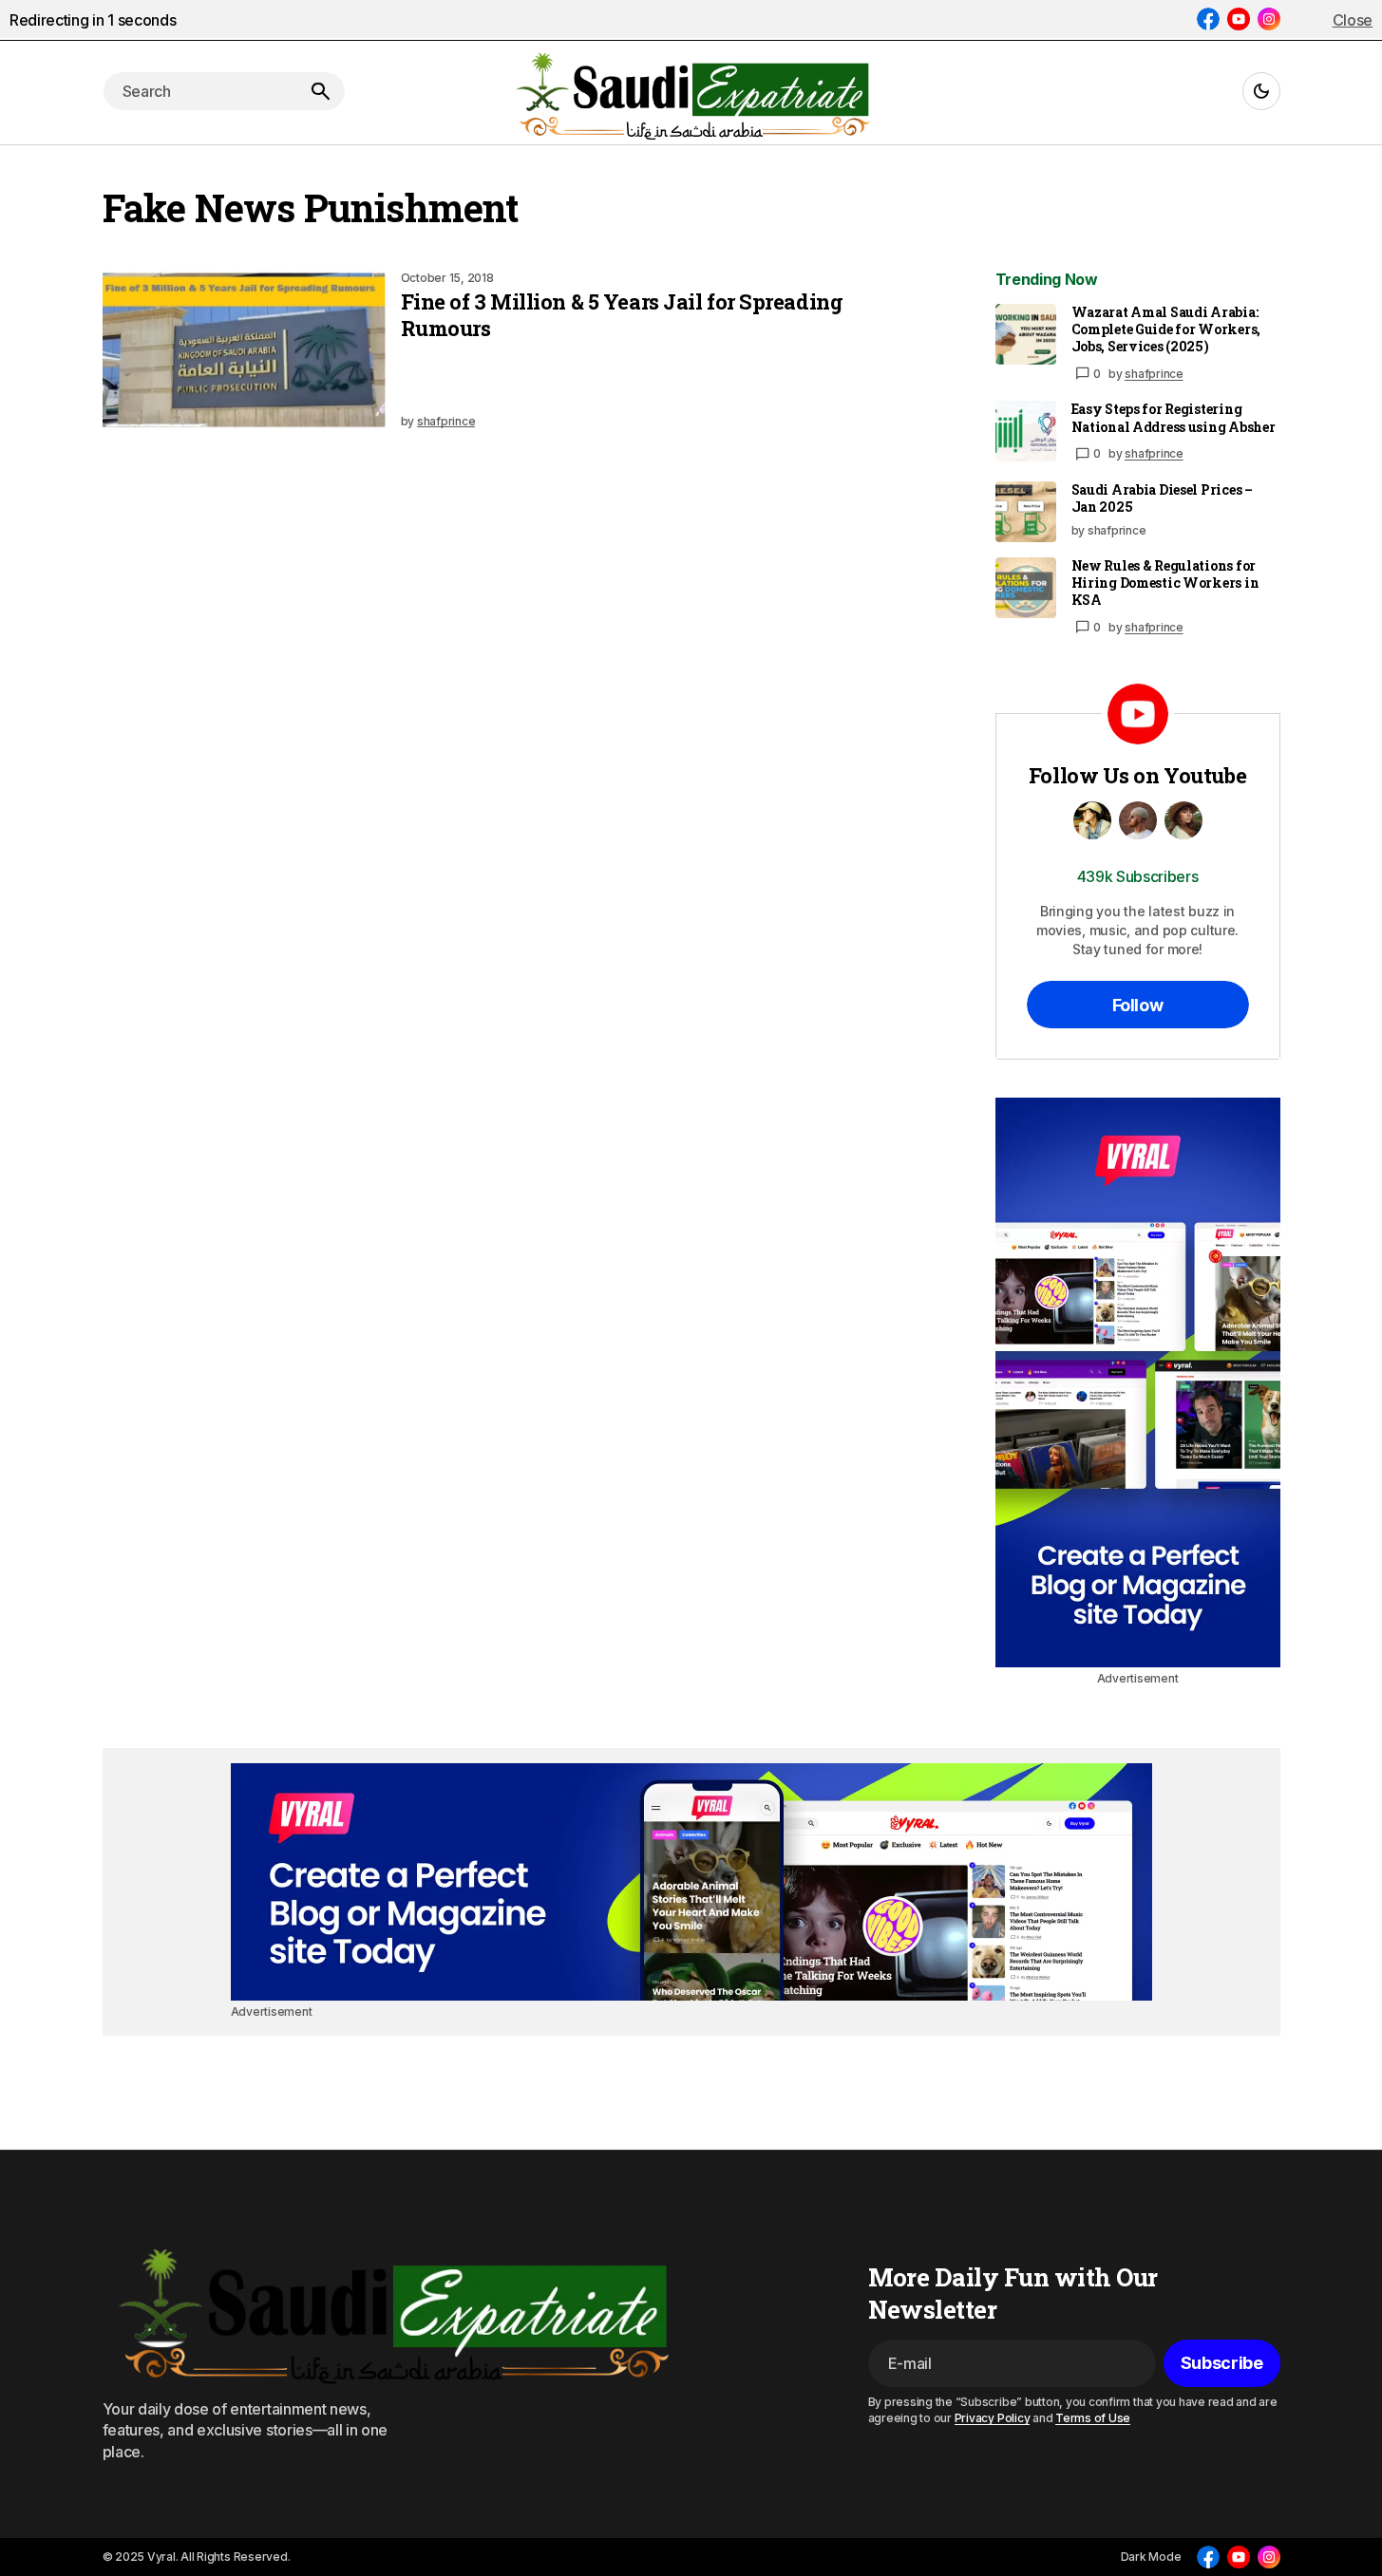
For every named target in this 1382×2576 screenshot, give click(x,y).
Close (1353, 20)
